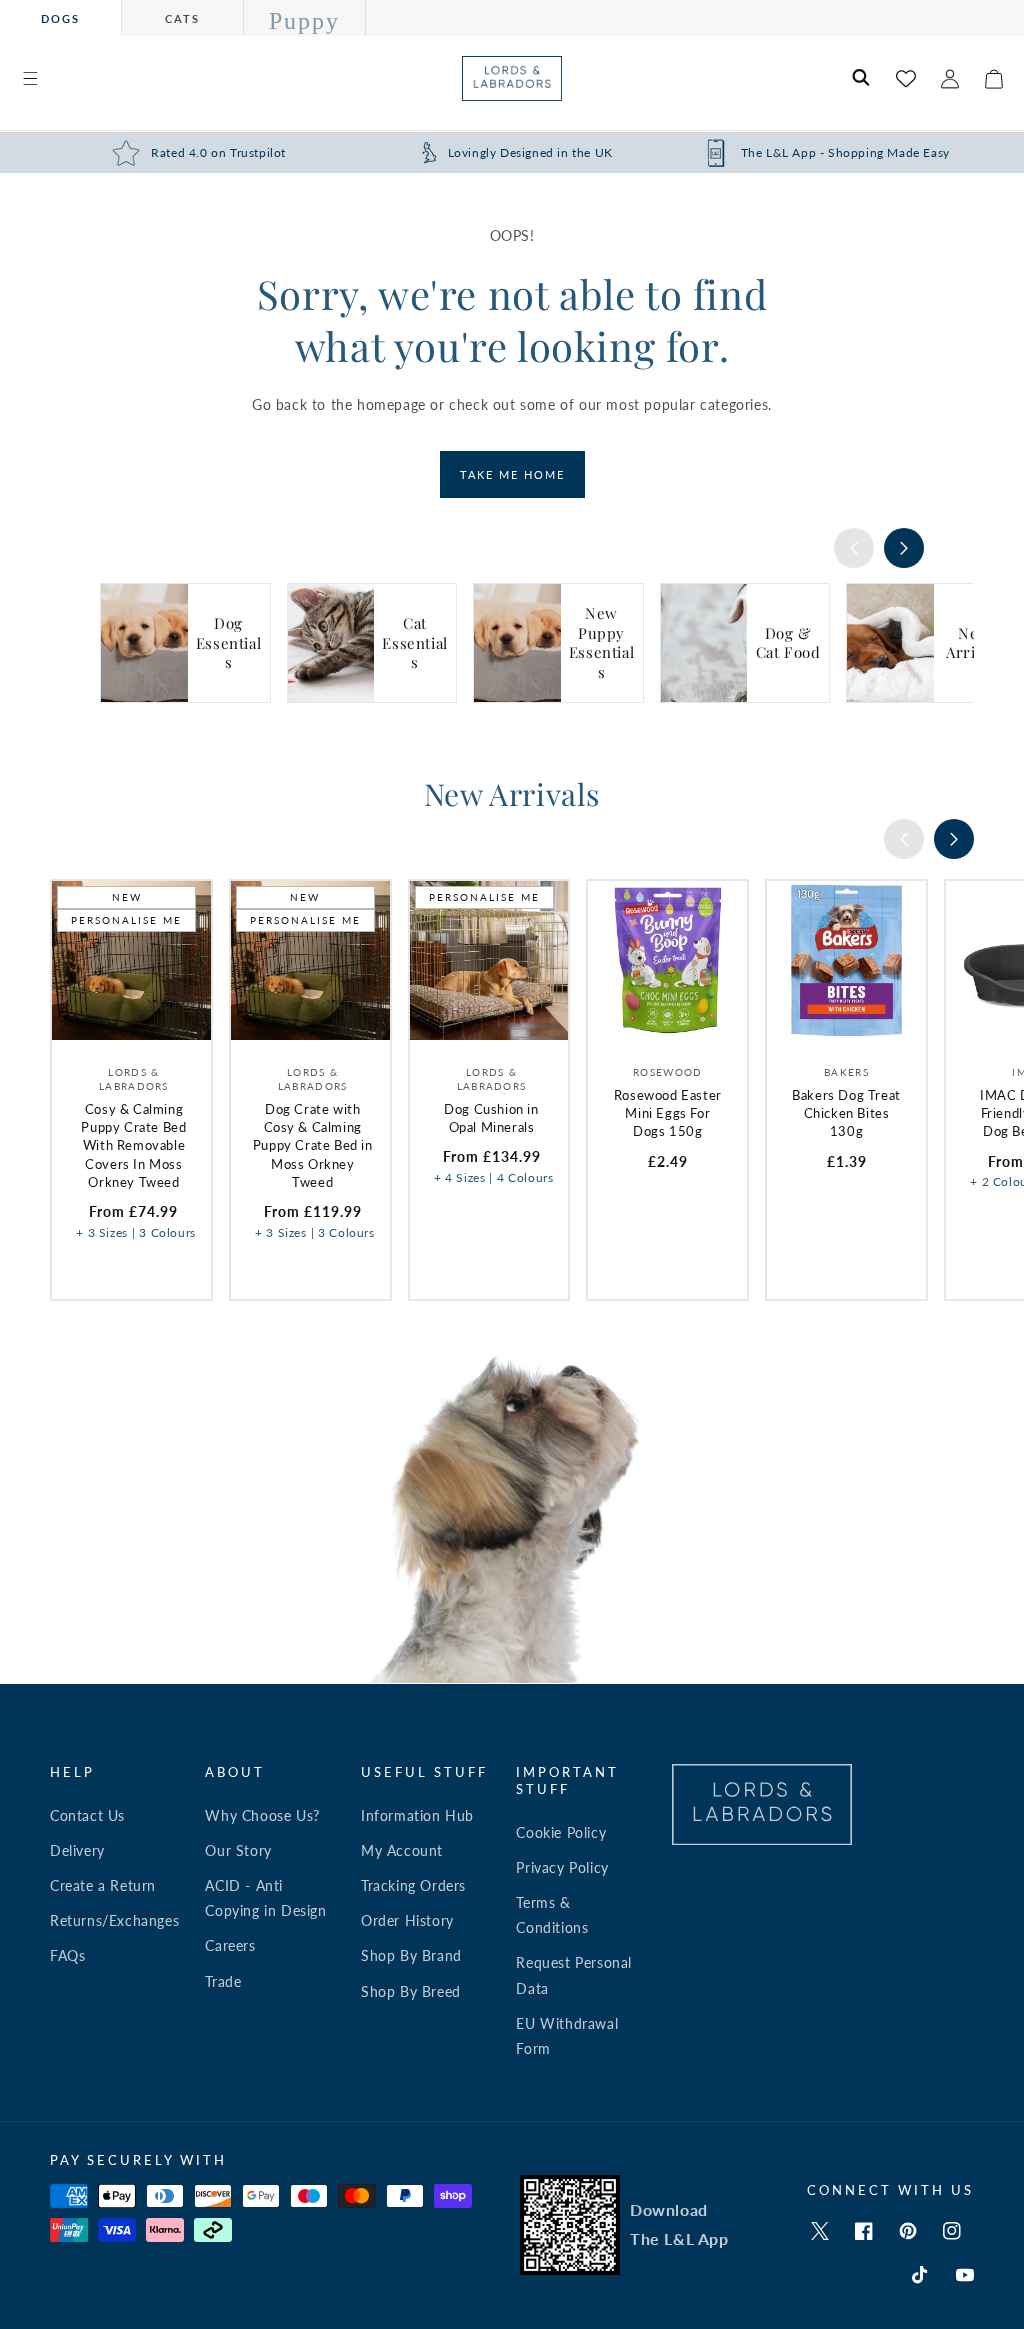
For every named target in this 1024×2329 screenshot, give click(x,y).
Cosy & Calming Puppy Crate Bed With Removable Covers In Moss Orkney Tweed (133, 1145)
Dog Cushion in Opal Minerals (491, 1118)
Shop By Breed (411, 1991)
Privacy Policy (562, 1867)
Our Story (238, 1850)
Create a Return (103, 1885)
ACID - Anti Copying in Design (265, 1898)
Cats (182, 18)
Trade (223, 1981)
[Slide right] (904, 548)
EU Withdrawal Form (567, 2036)
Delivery (77, 1850)
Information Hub (417, 1815)
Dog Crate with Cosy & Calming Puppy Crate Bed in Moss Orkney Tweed (313, 1145)
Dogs (60, 18)
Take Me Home (512, 474)
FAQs (67, 1955)
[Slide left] (854, 548)
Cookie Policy (561, 1832)
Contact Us (87, 1815)
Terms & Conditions (552, 1915)
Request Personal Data (574, 1975)
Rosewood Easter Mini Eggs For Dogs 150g (668, 1113)
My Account (402, 1850)
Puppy (304, 21)
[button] (30, 79)
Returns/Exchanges (114, 1920)
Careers (230, 1945)
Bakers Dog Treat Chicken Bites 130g (846, 1113)
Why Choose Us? (262, 1815)
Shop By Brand (411, 1955)
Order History (407, 1920)
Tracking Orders (413, 1885)
